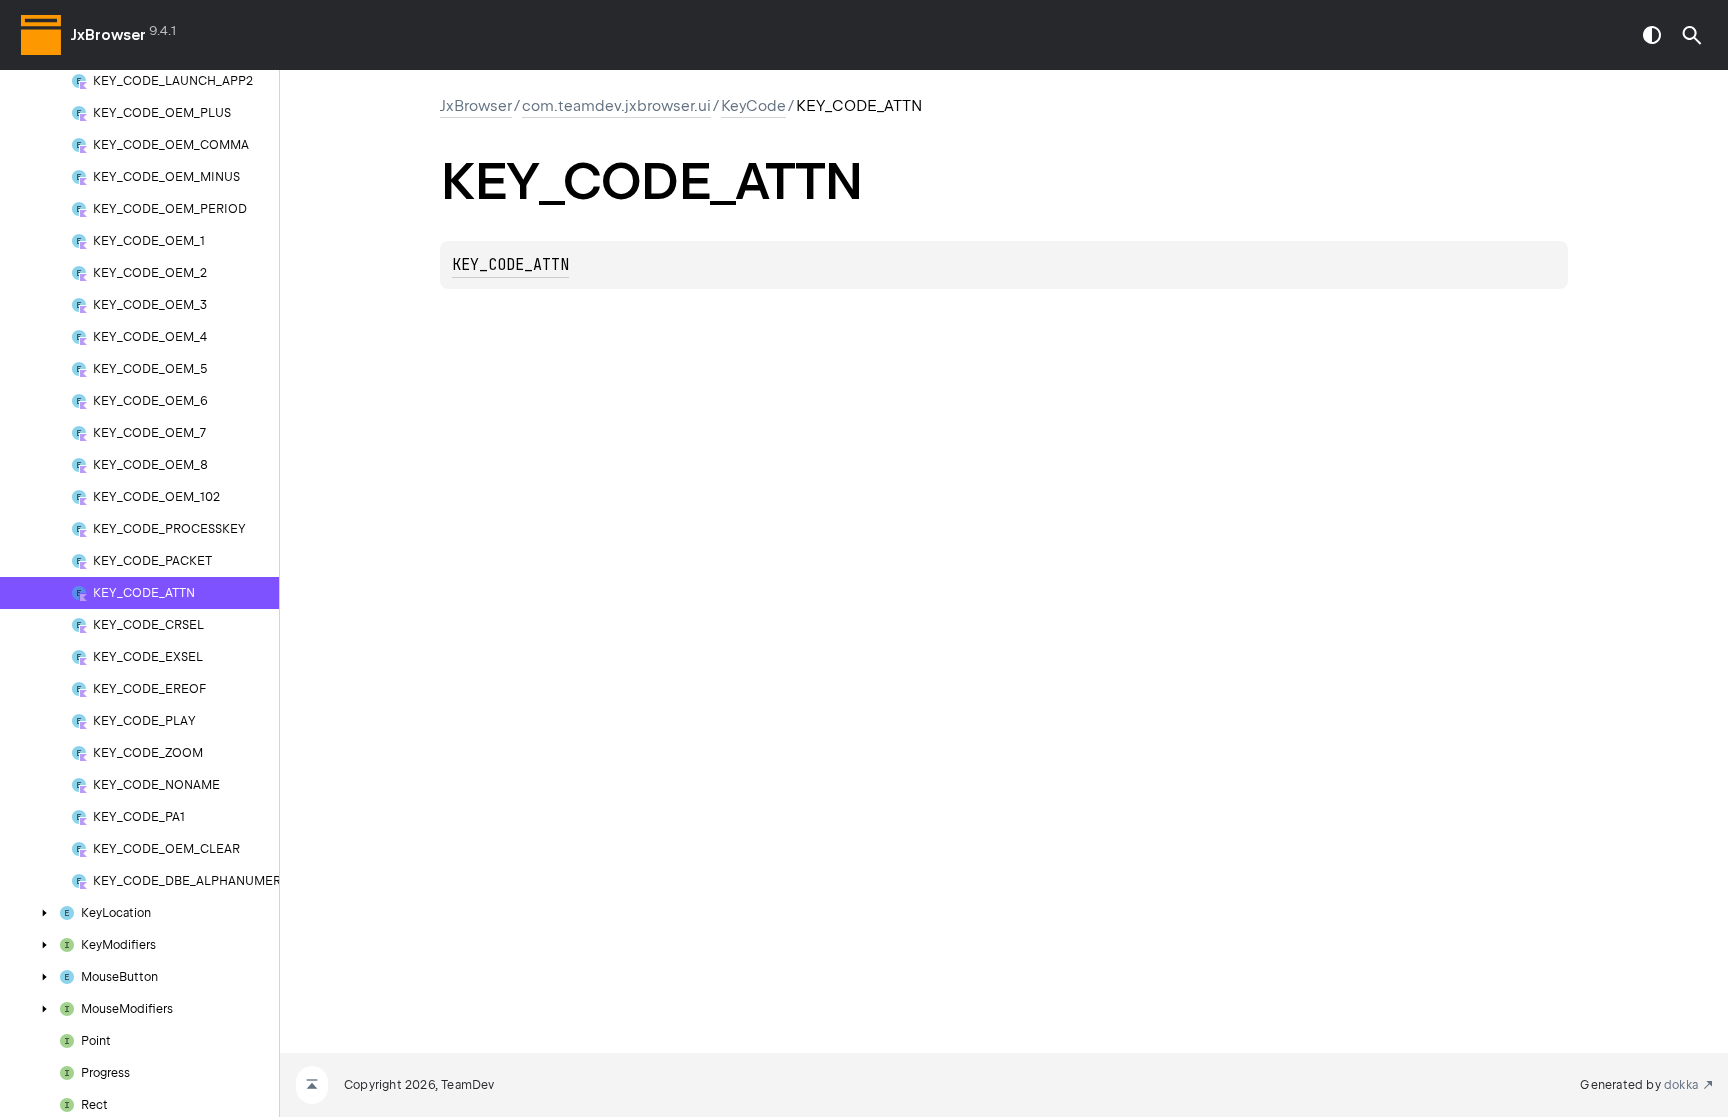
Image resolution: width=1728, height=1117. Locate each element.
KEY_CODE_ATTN (510, 265)
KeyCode (753, 106)
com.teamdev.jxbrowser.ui (616, 106)
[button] (1692, 35)
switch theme (1652, 35)
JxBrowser (108, 35)
